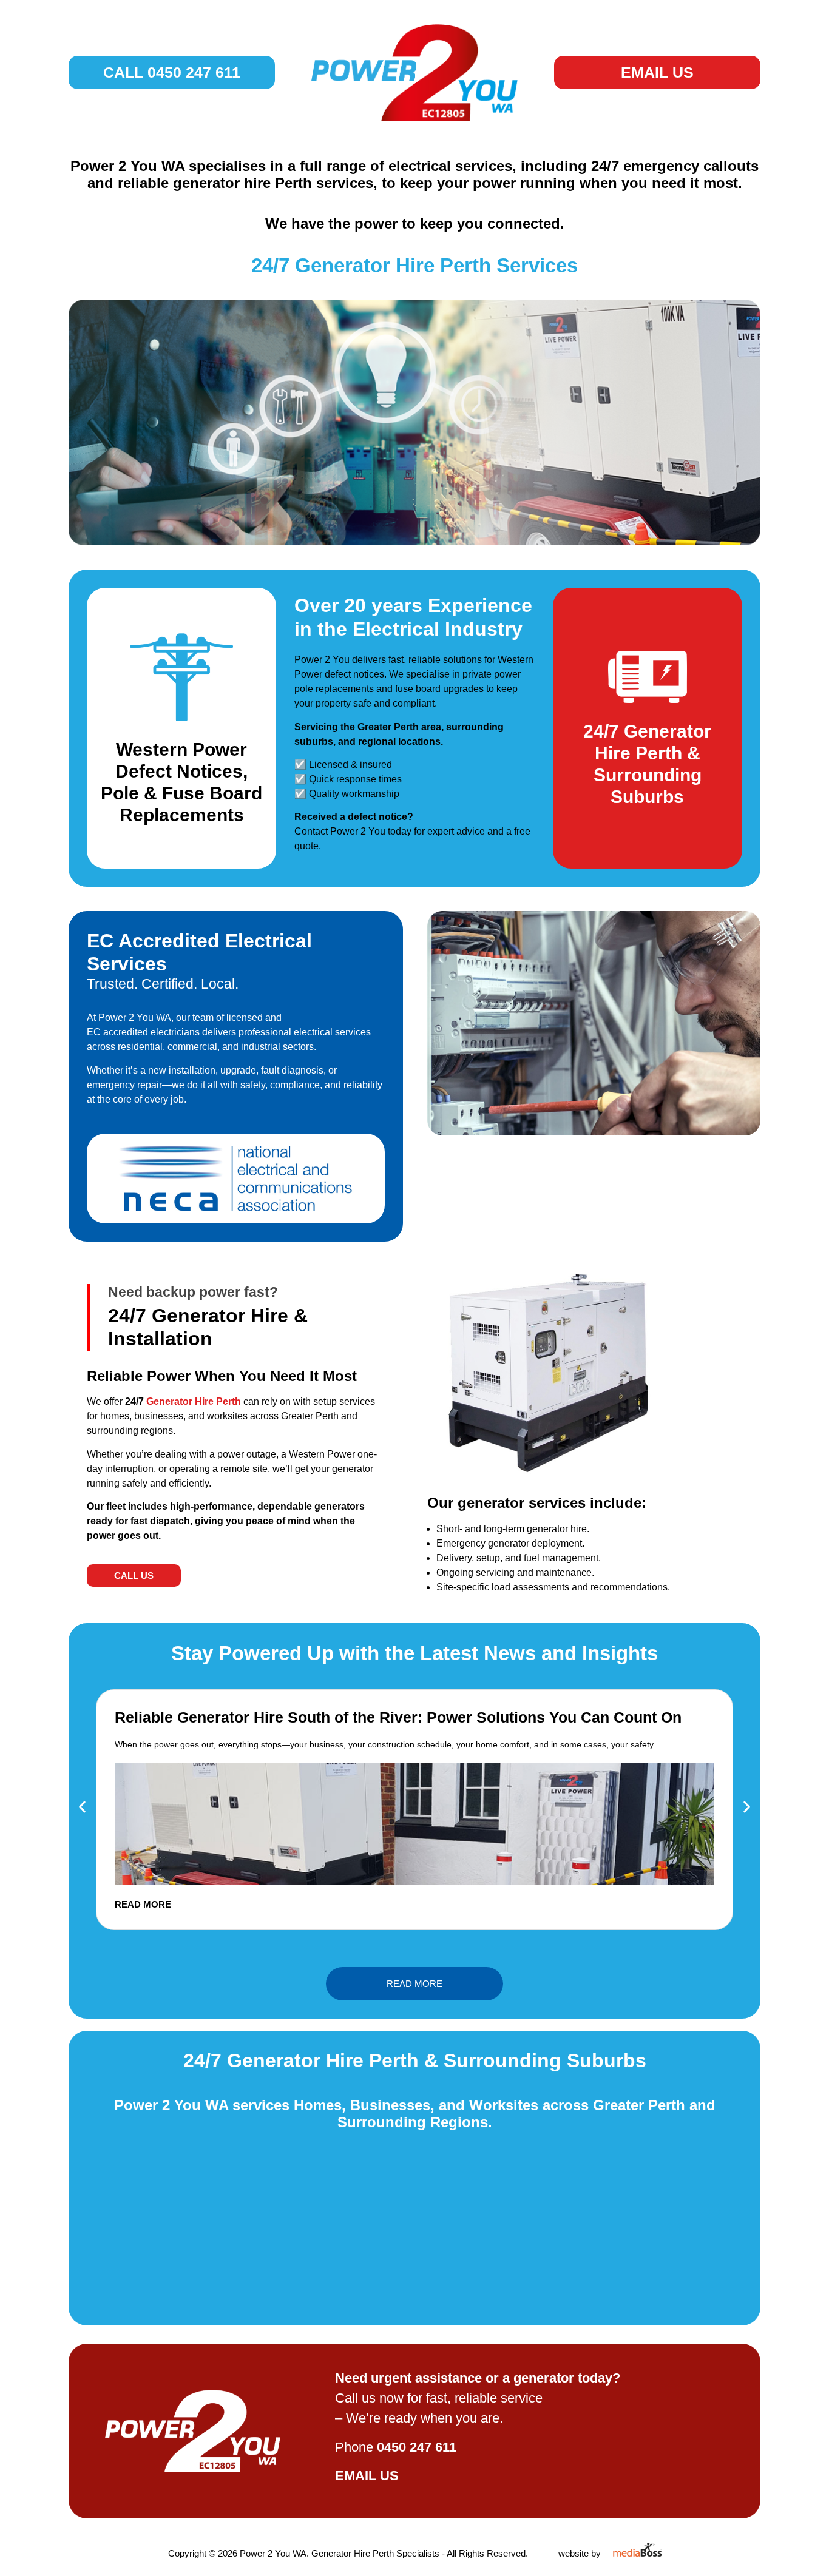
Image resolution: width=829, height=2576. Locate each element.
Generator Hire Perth (192, 1401)
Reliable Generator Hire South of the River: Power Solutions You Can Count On (398, 1717)
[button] (82, 1807)
